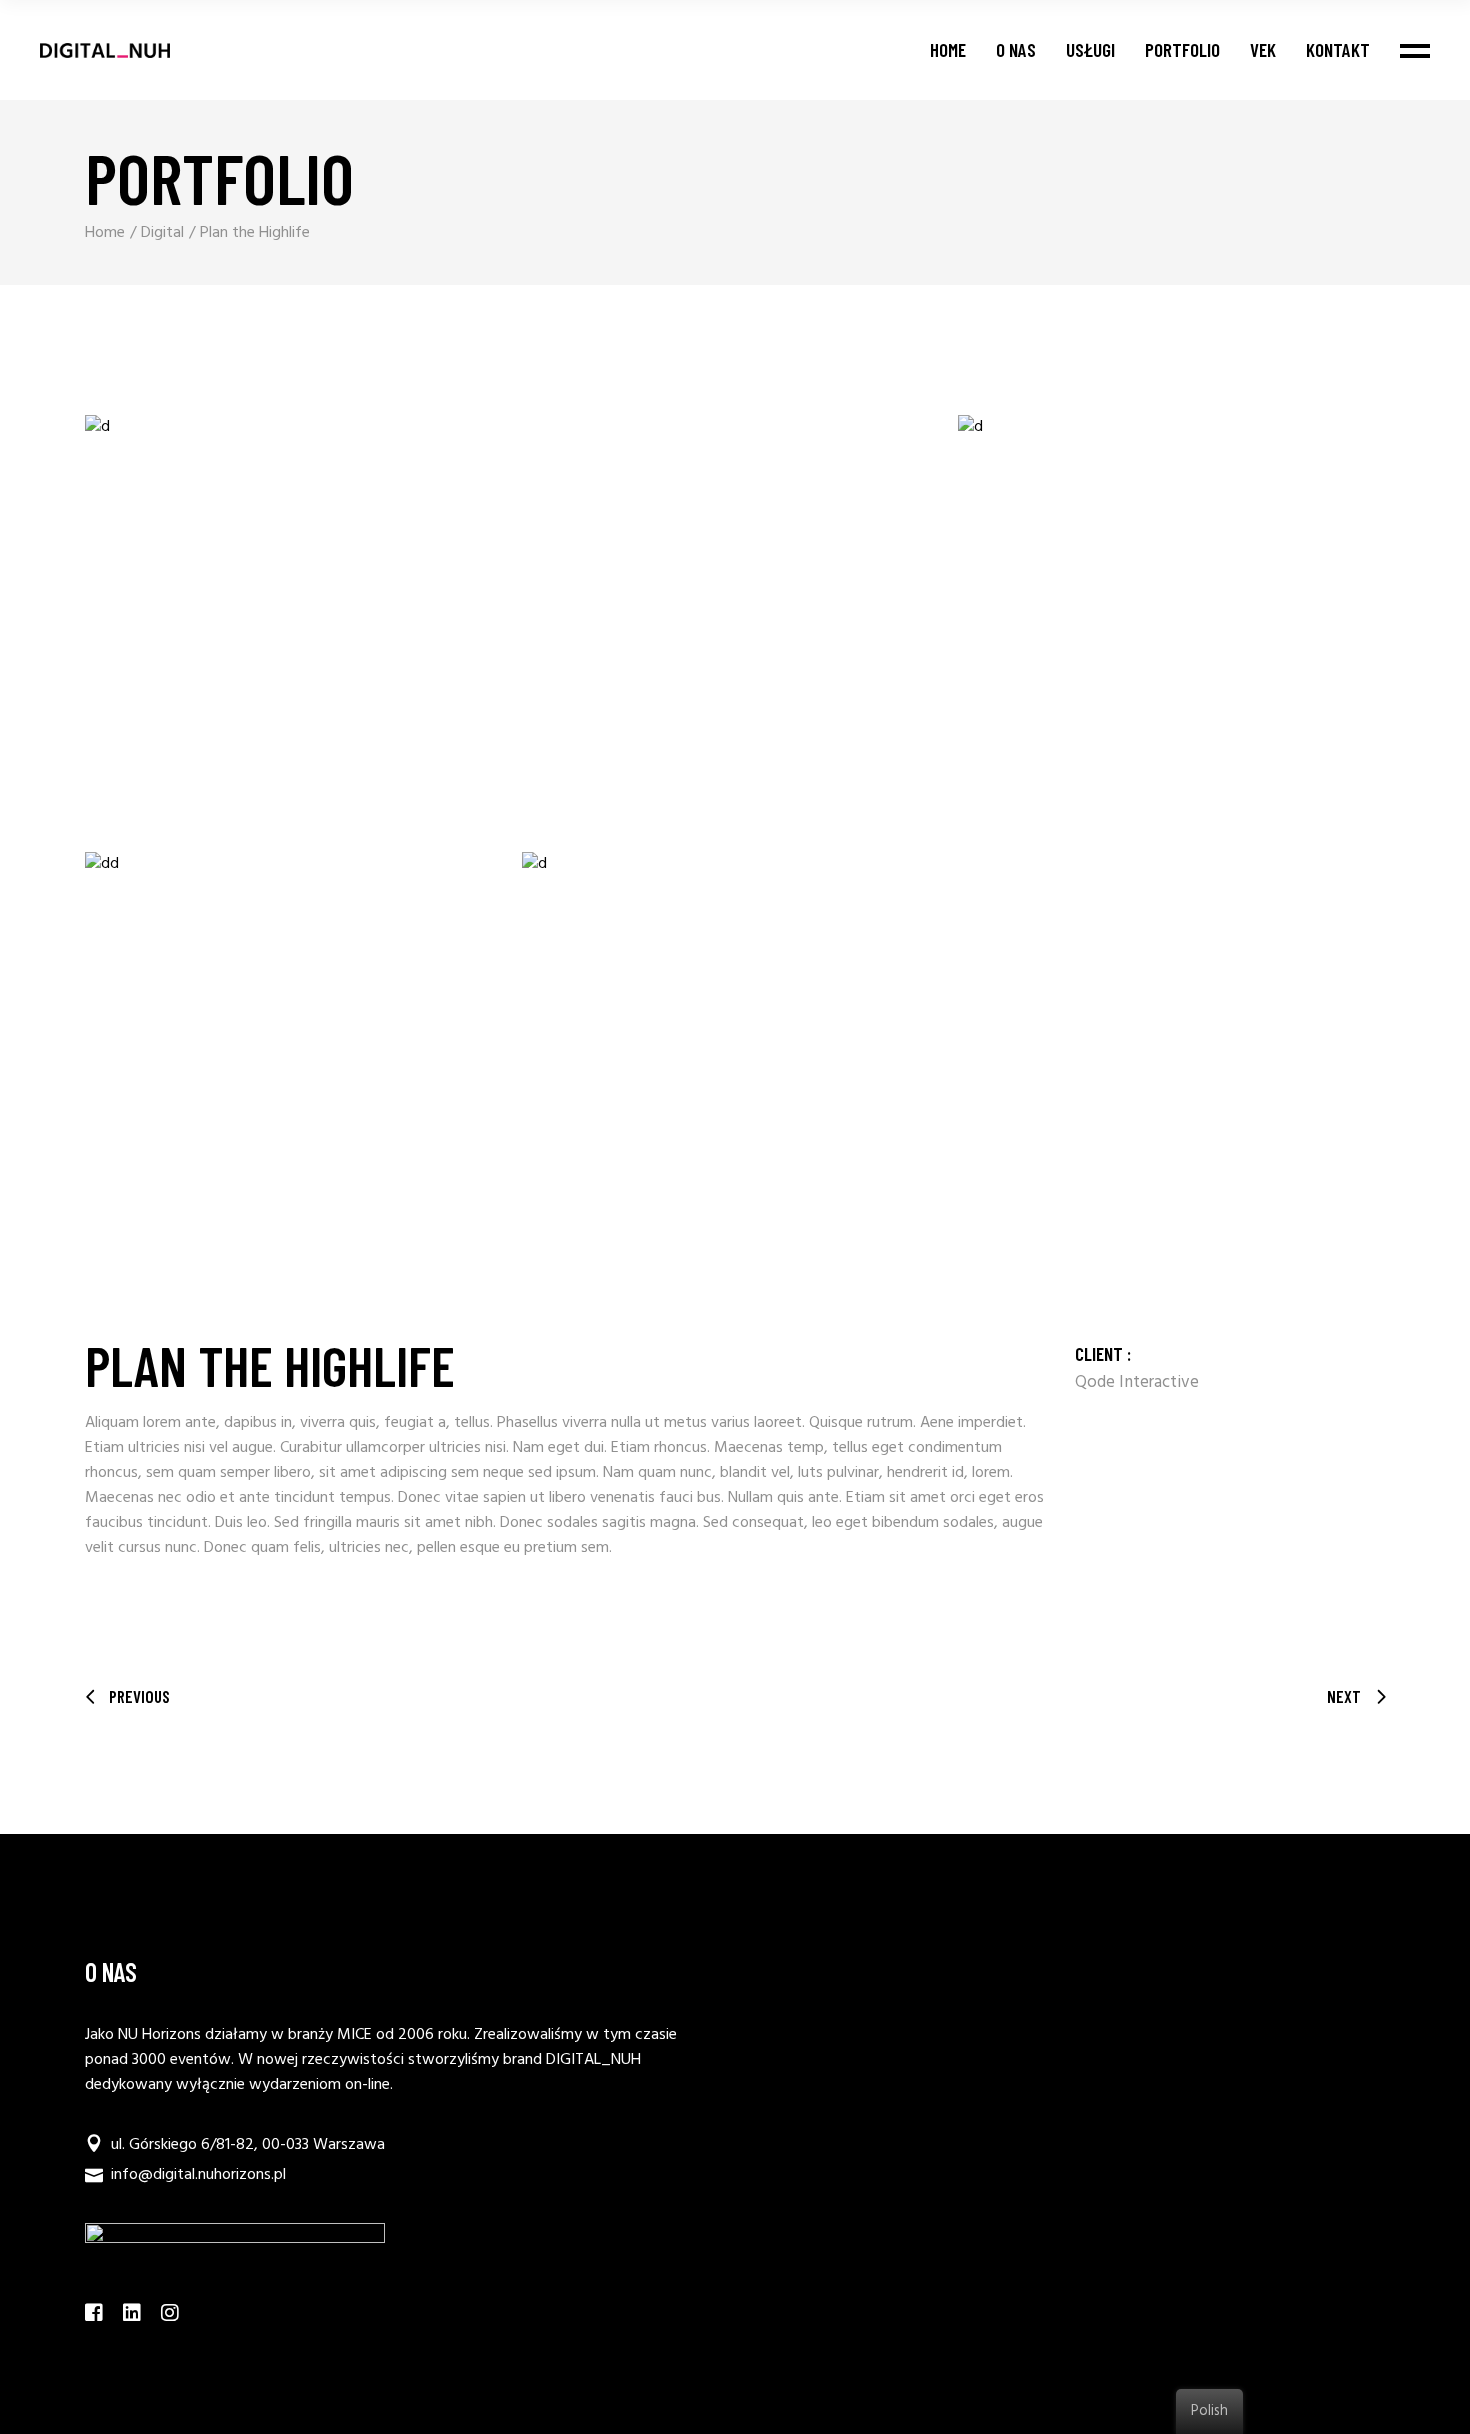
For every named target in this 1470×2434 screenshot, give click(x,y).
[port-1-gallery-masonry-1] (516, 628)
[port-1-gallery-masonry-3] (298, 1065)
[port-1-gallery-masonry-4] (953, 1065)
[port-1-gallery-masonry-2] (1171, 628)
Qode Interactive (1137, 1382)
